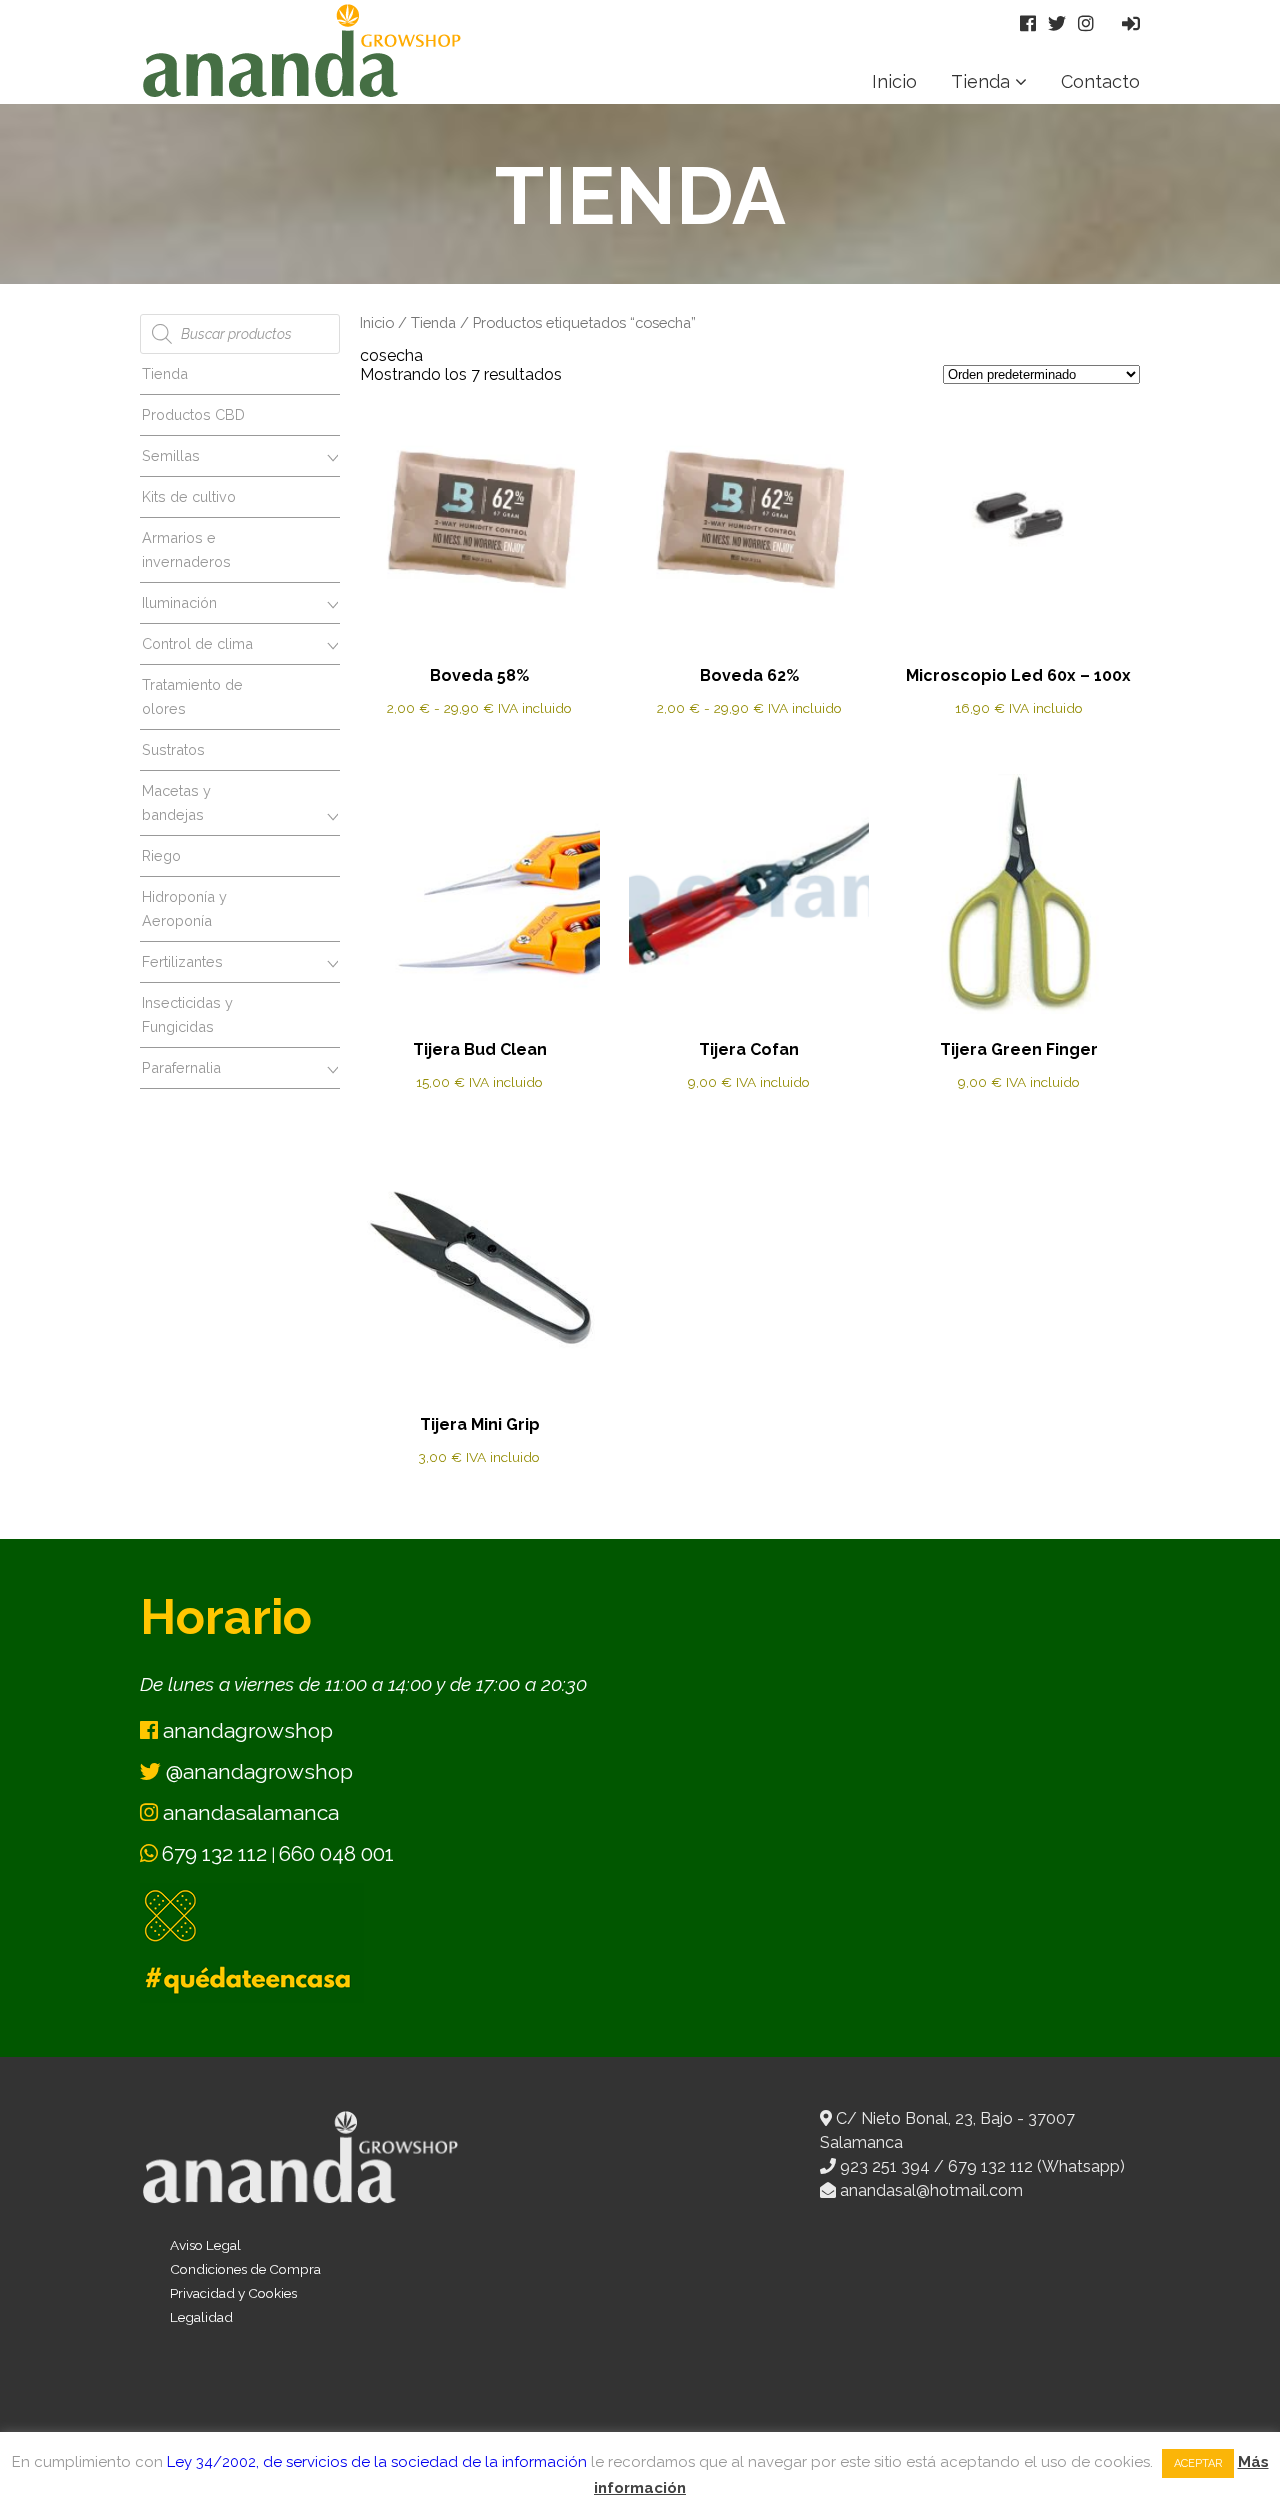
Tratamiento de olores (192, 696)
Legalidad (201, 2317)
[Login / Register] (1131, 23)
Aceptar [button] (1198, 2463)
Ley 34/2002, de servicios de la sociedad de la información (377, 2462)
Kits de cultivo (189, 496)
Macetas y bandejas (176, 802)
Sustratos (173, 749)
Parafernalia (181, 1067)
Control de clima (197, 643)
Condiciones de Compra (245, 2269)
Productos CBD (193, 414)
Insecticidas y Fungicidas (187, 1014)
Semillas (171, 455)
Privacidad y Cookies (233, 2293)
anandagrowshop (245, 1730)
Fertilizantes (182, 961)
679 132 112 (214, 1853)
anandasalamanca (248, 1812)
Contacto (1100, 81)
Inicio (894, 81)
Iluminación (179, 602)
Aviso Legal (205, 2245)
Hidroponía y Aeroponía (184, 908)
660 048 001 (336, 1853)
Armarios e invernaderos (186, 549)
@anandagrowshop (257, 1771)
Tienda (980, 81)
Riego (161, 855)
